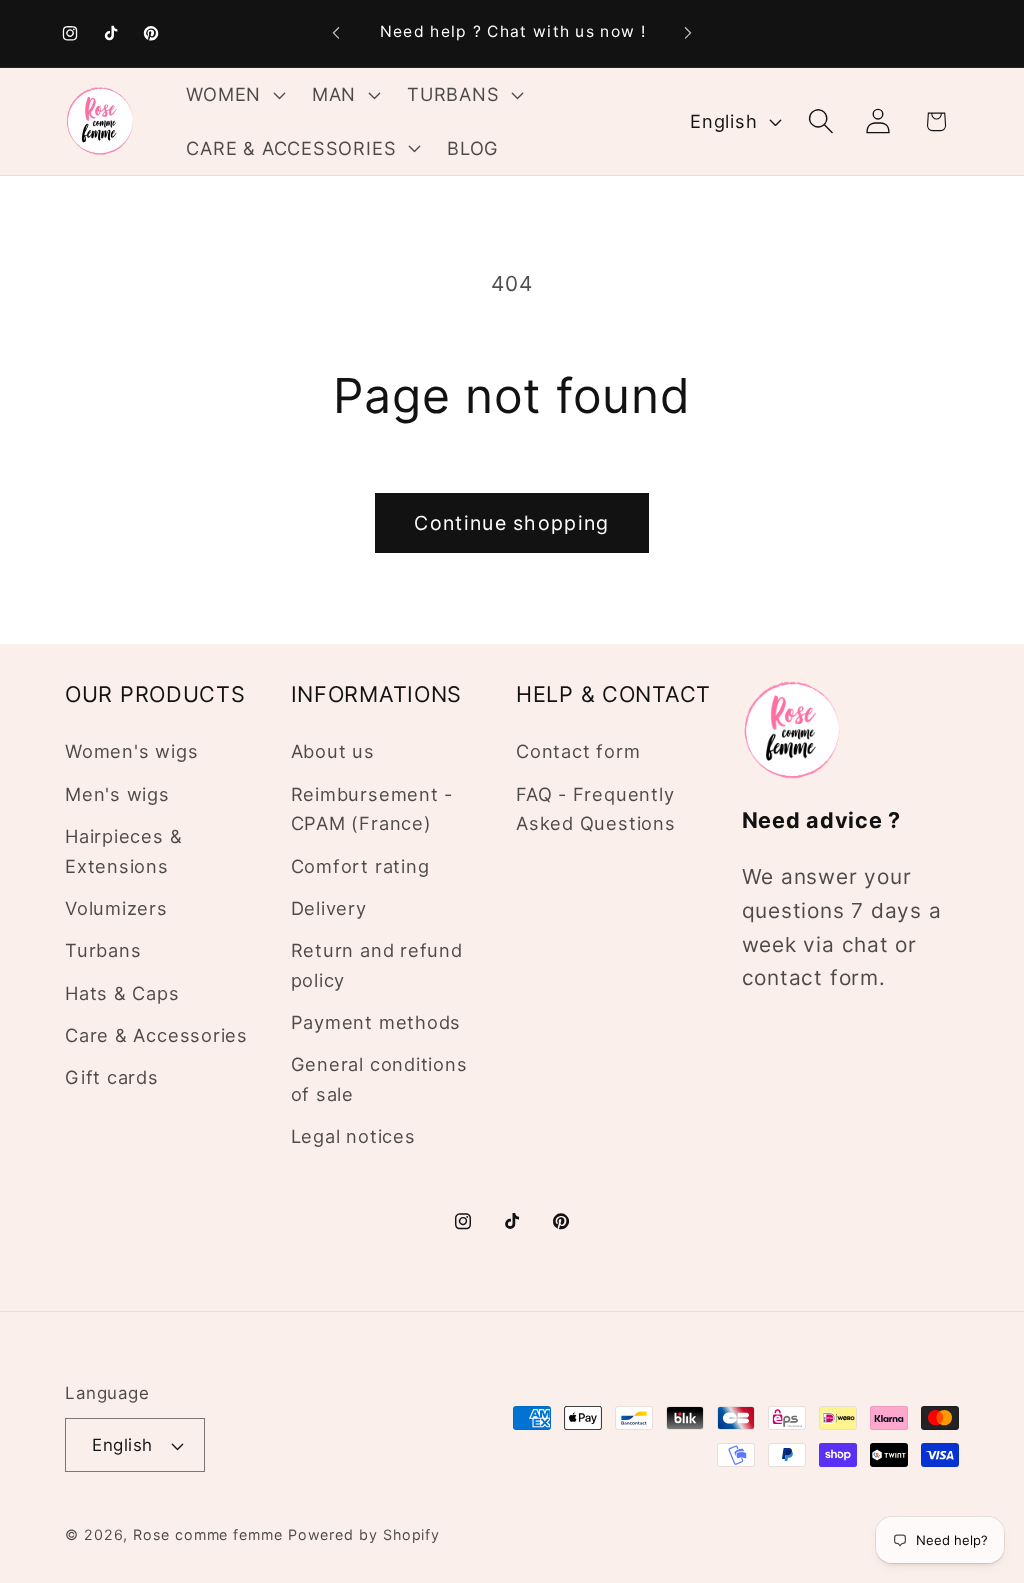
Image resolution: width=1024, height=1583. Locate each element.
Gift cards (112, 1077)
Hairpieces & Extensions (123, 850)
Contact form (578, 751)
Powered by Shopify (364, 1534)
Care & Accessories (156, 1035)
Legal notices (353, 1136)
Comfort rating (360, 866)
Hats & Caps (122, 993)
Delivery (329, 908)
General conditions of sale (379, 1078)
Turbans (103, 950)
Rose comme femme (208, 1534)
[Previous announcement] (336, 33)
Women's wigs (131, 751)
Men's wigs (117, 794)
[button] (234, 95)
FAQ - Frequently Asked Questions (596, 808)
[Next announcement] (688, 33)
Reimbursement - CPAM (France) (372, 808)
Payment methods (376, 1022)
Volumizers (116, 908)
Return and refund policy (377, 964)
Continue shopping (511, 523)
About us (333, 751)
